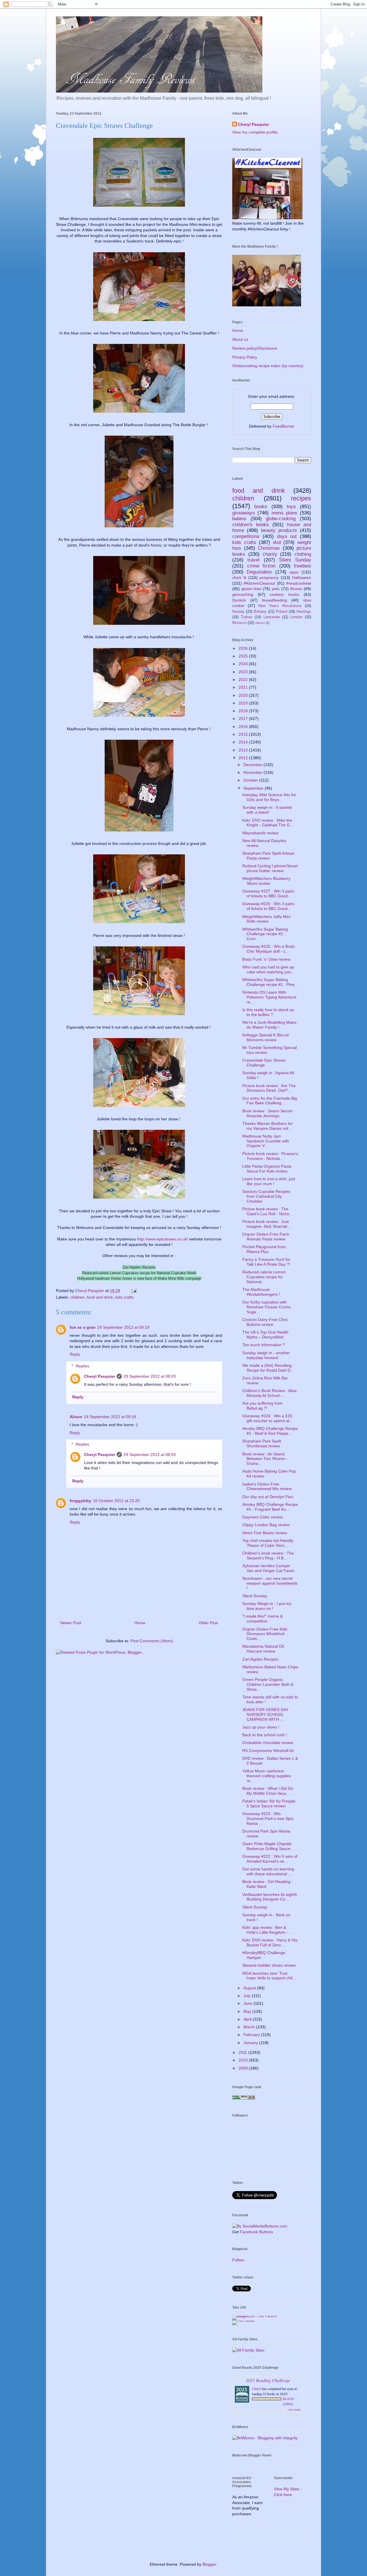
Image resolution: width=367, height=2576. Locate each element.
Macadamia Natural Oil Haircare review (263, 1649)
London (296, 617)
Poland (282, 612)
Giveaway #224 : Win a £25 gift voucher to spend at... (268, 1418)
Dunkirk (239, 600)
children (77, 1297)
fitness (296, 589)
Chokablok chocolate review (268, 1743)
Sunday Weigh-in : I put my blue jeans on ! (267, 1606)
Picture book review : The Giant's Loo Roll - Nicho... (268, 1211)
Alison (76, 1417)
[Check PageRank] (244, 2098)
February (252, 2035)
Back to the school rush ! (265, 1735)
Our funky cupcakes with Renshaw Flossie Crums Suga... (267, 1307)
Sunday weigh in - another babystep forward (266, 1355)
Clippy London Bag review (266, 1525)
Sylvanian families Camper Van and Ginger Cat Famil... (270, 1568)
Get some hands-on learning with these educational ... (268, 1871)
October (251, 780)
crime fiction (261, 566)
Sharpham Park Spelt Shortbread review (262, 1443)
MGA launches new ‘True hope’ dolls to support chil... (269, 1976)
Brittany (260, 612)
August (250, 1988)
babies (239, 519)
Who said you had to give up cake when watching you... (268, 969)
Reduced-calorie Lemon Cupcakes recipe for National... (264, 1277)
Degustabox (259, 572)
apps (294, 572)
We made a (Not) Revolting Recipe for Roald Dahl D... (268, 1368)
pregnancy (269, 578)
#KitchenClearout (259, 583)
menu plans (284, 513)
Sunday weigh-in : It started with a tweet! (267, 810)
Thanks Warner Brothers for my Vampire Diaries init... (268, 1126)
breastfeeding (275, 600)
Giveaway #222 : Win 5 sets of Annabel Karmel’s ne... (270, 1859)
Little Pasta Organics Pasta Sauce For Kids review (267, 1169)
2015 (244, 734)
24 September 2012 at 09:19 (123, 1327)
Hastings (304, 612)
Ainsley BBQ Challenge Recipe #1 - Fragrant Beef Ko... (270, 1507)
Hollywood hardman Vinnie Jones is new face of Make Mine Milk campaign (139, 1278)
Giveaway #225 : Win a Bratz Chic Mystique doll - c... (269, 949)
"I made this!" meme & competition (262, 1619)
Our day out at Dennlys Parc (268, 1497)
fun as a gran (83, 1327)
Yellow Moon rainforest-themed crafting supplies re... (267, 1776)
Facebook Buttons (256, 2232)
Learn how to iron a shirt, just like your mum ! (269, 1181)
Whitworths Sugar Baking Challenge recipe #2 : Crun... (265, 934)
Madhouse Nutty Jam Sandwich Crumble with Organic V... (266, 1141)
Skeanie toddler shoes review (269, 1965)
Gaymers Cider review (262, 1517)
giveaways (244, 513)
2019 (244, 703)
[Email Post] (133, 1291)
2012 (244, 758)
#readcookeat (299, 583)
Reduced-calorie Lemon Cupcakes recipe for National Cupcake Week (139, 1273)
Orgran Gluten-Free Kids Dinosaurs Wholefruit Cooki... (265, 1634)
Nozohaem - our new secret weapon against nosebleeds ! (270, 1583)
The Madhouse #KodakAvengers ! (261, 1292)
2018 (244, 711)
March (250, 2027)
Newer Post (71, 1623)
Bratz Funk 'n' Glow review (266, 959)
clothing (303, 554)
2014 (244, 742)
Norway (238, 612)
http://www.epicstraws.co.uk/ (163, 1239)
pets (276, 589)
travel (253, 560)
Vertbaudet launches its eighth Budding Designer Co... (270, 1897)
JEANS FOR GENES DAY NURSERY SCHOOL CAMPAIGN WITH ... (265, 1714)
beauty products (279, 530)
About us (240, 339)
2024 (244, 664)
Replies (82, 1366)
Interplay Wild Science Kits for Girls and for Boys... (269, 797)
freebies (302, 566)
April (248, 2019)
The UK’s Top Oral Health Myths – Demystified (265, 1335)
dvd (277, 542)
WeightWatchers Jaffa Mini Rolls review (266, 919)
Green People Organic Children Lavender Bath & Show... (268, 1684)
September (254, 788)
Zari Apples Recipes (139, 1267)
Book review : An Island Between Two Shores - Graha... (265, 1459)
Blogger (209, 2564)
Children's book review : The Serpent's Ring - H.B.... (268, 1556)
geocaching (243, 594)
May (248, 2011)
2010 (244, 2060)
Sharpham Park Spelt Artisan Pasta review (268, 856)
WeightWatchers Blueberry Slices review (266, 881)
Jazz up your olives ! (261, 1727)
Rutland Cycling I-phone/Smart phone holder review (270, 868)
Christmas (269, 548)
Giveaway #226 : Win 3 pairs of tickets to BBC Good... (268, 906)
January (251, 2043)
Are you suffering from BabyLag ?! (262, 1406)
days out (287, 536)
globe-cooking (281, 519)
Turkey (247, 617)
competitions (246, 536)
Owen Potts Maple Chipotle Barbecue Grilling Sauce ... (269, 1846)
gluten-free (251, 589)
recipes (301, 498)
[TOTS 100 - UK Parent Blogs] (256, 2316)
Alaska (260, 623)
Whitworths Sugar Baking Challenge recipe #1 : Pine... (270, 982)
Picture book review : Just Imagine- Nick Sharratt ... (267, 1224)
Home (140, 1623)
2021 (244, 687)
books (261, 507)
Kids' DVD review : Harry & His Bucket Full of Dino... (270, 1942)
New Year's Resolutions (280, 606)
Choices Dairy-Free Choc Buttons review (265, 1322)
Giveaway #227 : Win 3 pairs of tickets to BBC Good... (268, 893)
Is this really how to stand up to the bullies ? (268, 1012)
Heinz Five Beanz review (265, 1533)
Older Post (208, 1623)
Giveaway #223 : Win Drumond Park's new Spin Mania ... (268, 1819)
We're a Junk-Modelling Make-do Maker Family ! (270, 1025)
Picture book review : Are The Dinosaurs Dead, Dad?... (269, 1088)
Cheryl (257, 2389)
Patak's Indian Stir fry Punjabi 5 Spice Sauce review (269, 1803)
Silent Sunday (295, 560)
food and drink (100, 1297)
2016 (244, 727)
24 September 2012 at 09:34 (110, 1417)
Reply (75, 1354)
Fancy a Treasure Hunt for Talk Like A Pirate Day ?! (266, 1262)
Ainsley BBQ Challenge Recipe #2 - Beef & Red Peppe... (270, 1431)
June (248, 2003)
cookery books (284, 594)
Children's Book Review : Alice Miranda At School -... (270, 1393)
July (248, 1996)
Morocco (239, 623)
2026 (244, 648)
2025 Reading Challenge (268, 2380)
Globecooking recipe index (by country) (268, 366)
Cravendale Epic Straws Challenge (264, 1063)
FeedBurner (284, 426)
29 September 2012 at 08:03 (150, 1376)
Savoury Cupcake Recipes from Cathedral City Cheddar (266, 1196)
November (253, 772)
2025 (244, 656)
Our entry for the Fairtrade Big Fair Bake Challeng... (270, 1101)
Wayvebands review (260, 833)
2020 (244, 695)
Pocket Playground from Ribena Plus (264, 1249)
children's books (251, 525)
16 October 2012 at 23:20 (116, 1501)
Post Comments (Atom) (152, 1641)
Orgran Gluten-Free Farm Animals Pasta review (266, 1237)
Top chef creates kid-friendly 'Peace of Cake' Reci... (268, 1543)
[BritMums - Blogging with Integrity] (265, 2438)
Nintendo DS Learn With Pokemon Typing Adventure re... (269, 997)
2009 (244, 2068)
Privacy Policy (245, 357)
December (253, 765)
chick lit (239, 578)
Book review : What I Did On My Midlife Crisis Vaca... (268, 1791)
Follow (238, 2260)
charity (270, 554)
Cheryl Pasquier (99, 1376)
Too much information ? (264, 1345)
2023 (244, 672)
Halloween (302, 578)
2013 (244, 750)
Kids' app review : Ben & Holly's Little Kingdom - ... (267, 1930)
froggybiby (80, 1501)
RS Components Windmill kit (268, 1751)
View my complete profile (255, 132)
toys (291, 507)
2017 (244, 719)
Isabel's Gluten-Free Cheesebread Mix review (267, 1486)
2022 (244, 680)
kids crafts (124, 1297)
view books (294, 2409)
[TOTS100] (243, 2320)
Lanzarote (272, 617)
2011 (243, 2052)
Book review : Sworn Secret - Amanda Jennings (269, 1113)
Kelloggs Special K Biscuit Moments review (266, 1037)
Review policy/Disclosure (255, 348)
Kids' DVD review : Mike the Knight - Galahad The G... (268, 823)
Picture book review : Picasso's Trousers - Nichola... (270, 1156)
